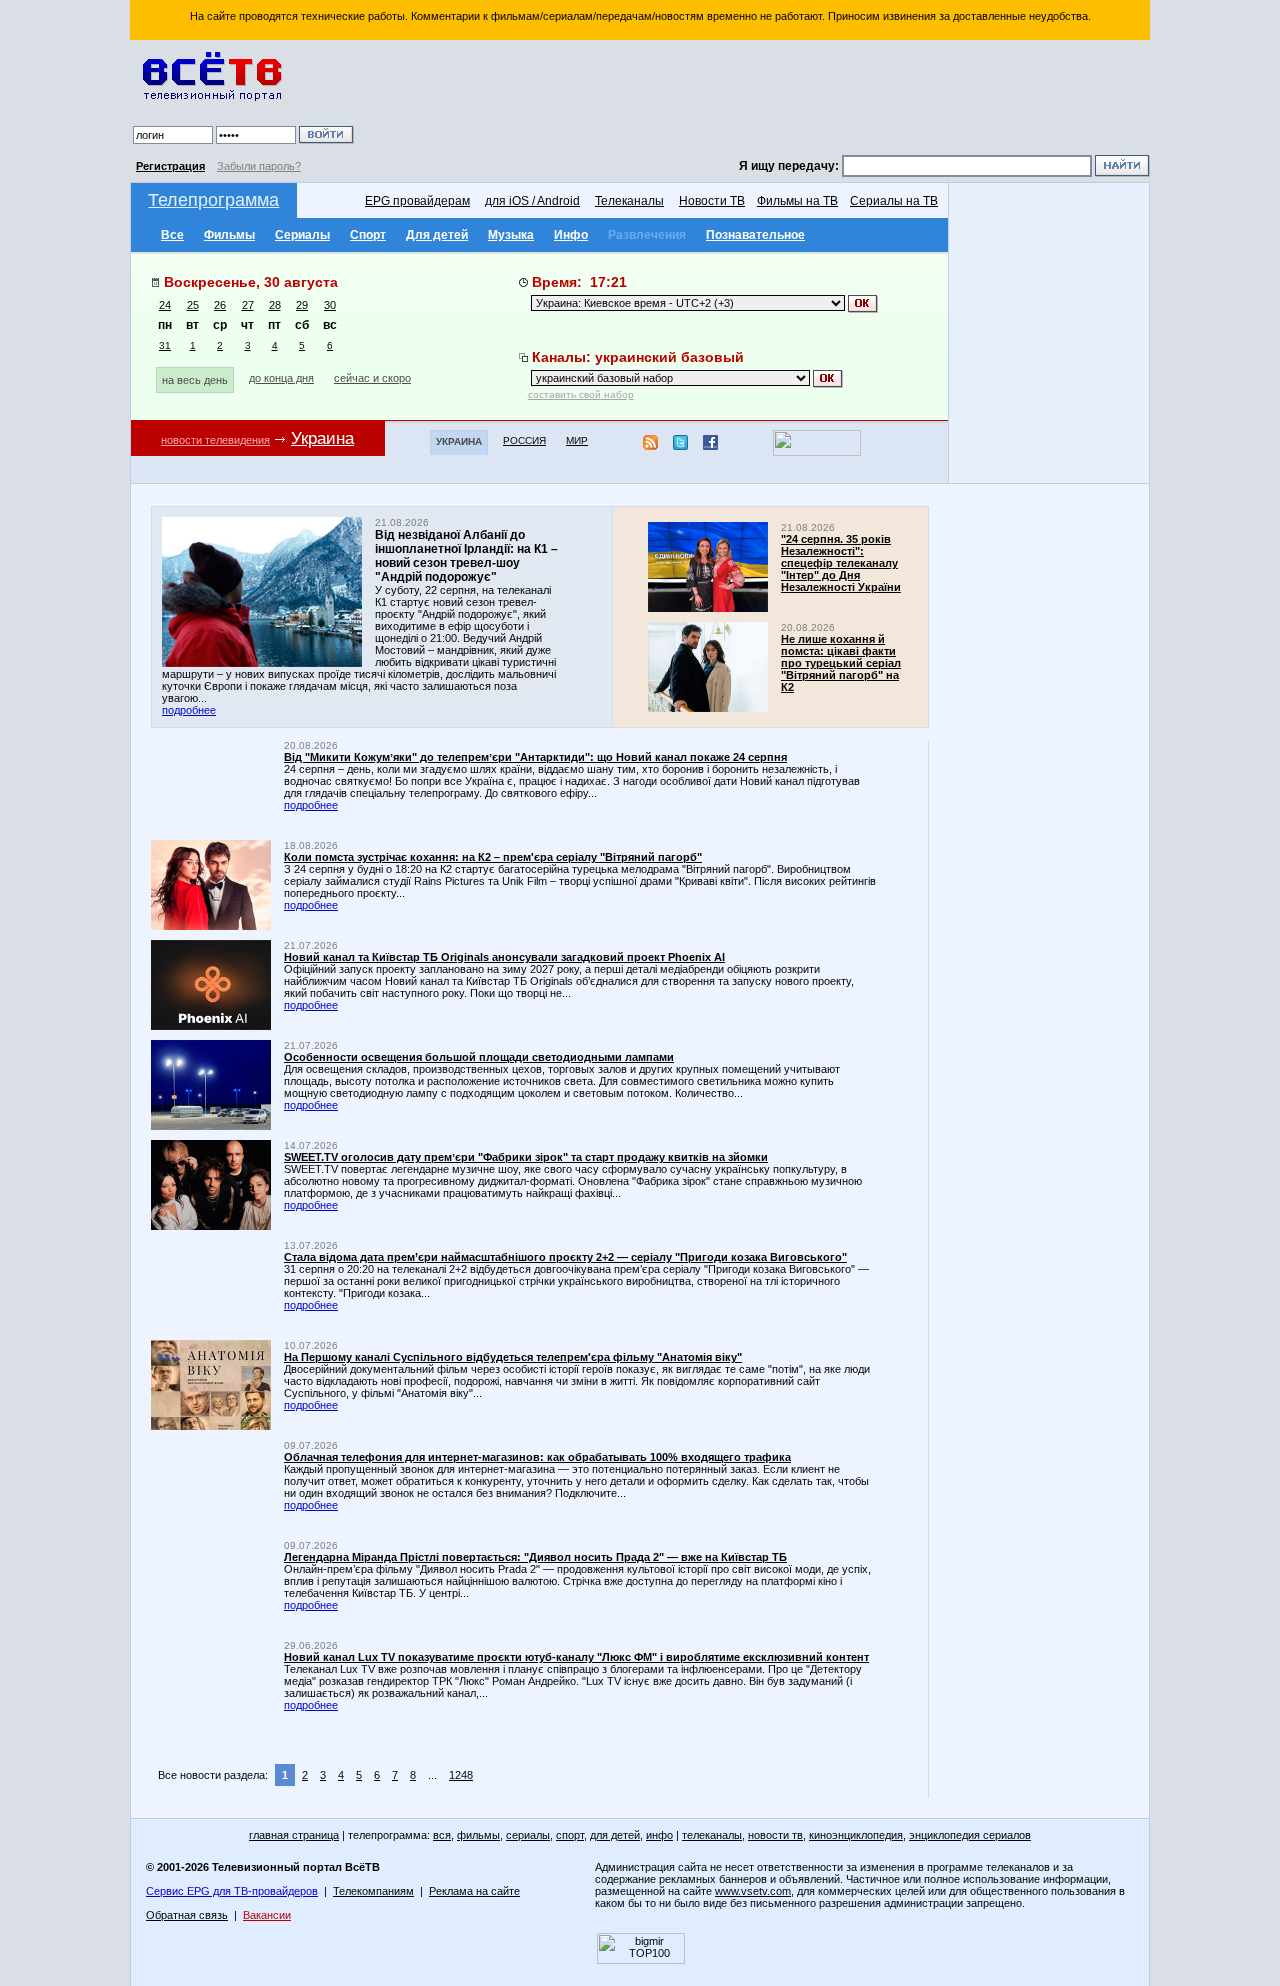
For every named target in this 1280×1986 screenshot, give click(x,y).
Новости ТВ (712, 201)
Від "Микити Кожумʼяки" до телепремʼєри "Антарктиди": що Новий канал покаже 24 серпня (535, 757)
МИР (577, 440)
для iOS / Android (532, 201)
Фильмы (229, 235)
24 (165, 305)
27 (248, 305)
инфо (659, 1835)
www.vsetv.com (753, 1891)
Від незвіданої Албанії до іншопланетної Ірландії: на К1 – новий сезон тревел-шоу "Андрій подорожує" (466, 556)
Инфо (571, 235)
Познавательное (755, 235)
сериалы (528, 1835)
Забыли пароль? (259, 166)
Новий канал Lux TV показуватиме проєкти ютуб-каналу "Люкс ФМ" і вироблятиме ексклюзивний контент (576, 1657)
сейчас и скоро (372, 378)
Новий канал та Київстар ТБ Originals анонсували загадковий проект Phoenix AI (504, 957)
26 (220, 305)
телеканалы (712, 1835)
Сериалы (302, 235)
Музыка (511, 235)
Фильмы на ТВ (797, 201)
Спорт (368, 235)
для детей (615, 1835)
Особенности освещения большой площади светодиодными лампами (479, 1057)
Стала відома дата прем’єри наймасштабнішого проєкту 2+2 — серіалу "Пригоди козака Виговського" (565, 1257)
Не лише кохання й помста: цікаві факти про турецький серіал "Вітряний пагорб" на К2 (841, 663)
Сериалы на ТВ (894, 201)
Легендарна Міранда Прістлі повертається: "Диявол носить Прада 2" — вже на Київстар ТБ (535, 1557)
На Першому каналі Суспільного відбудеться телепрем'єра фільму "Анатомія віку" (513, 1357)
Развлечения (647, 235)
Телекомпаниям (373, 1891)
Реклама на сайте (474, 1891)
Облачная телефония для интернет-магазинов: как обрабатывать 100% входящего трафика (537, 1457)
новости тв (775, 1835)
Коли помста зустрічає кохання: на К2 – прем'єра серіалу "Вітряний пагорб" (493, 857)
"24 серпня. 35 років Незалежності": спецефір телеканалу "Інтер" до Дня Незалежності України (841, 563)
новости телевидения (215, 440)
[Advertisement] (755, 100)
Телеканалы (629, 201)
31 (165, 345)
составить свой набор (581, 394)
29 (302, 305)
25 (193, 305)
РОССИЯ (524, 440)
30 (330, 305)
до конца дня (281, 378)
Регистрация (170, 166)
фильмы (478, 1835)
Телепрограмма (213, 200)
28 (275, 305)
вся (442, 1835)
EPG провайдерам (417, 201)
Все (172, 235)
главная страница (294, 1835)
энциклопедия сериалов (970, 1835)
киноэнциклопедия (856, 1835)
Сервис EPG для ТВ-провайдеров (232, 1891)
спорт (570, 1835)
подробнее (189, 710)
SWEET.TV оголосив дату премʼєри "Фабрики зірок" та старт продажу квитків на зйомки (526, 1157)
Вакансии (267, 1915)
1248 (461, 1775)
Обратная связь (187, 1915)
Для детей (437, 235)
